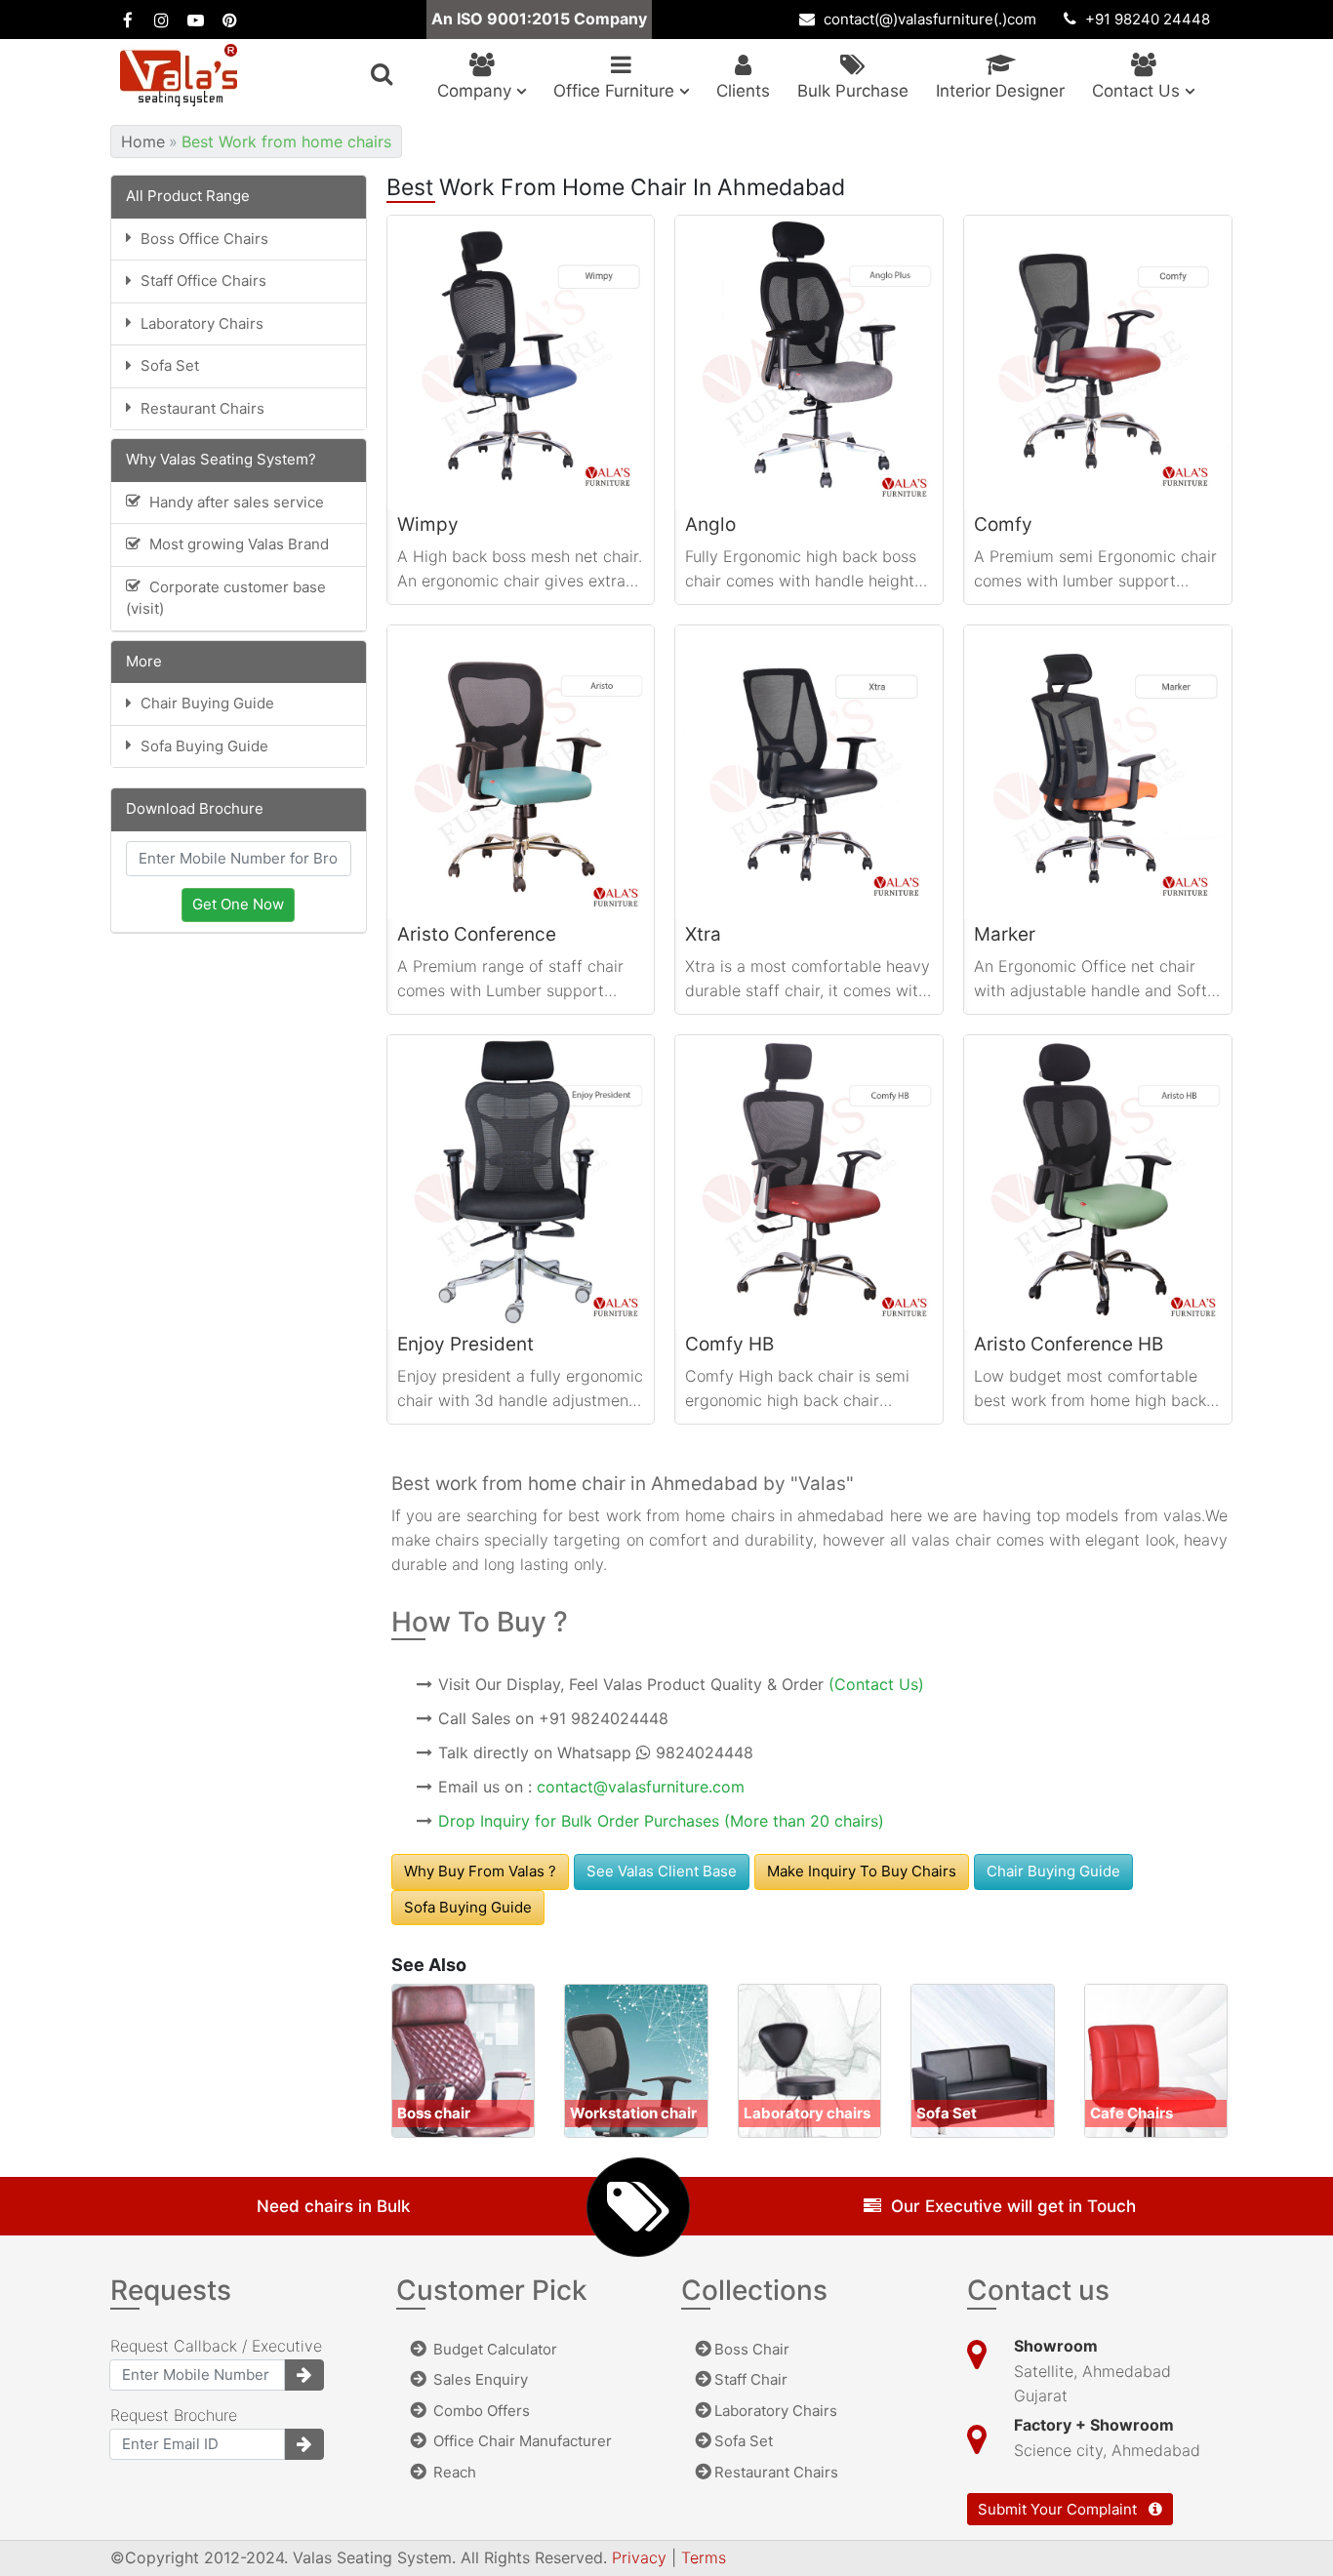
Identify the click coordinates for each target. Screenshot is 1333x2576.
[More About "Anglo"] (809, 362)
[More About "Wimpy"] (521, 362)
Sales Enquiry (479, 2379)
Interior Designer (1000, 91)
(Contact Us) (876, 1684)
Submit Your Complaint (1059, 2509)
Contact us (1138, 91)
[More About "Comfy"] (1098, 362)
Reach (453, 2472)
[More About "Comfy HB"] (809, 1182)
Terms (704, 2557)
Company (477, 91)
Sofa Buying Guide (468, 1907)
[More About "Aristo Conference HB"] (1098, 1182)
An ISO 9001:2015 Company (539, 19)
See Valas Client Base (662, 1871)
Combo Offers (480, 2411)
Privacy (642, 2557)
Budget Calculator (493, 2349)
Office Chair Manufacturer (521, 2441)
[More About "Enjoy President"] (521, 1182)
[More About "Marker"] (1098, 772)
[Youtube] (196, 20)
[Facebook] (127, 20)
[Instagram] (162, 20)
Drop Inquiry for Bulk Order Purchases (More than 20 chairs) (661, 1821)
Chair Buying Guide (1053, 1871)
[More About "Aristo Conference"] (521, 772)
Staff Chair (751, 2379)
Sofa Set (744, 2441)
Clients (743, 91)
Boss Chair (752, 2349)
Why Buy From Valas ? (480, 1871)
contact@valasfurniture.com (641, 1787)
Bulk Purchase (853, 91)
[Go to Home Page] (179, 75)
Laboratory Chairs (776, 2411)
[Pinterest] (230, 20)
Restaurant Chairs (776, 2472)
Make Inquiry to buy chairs (862, 1871)
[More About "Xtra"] (809, 772)
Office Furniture (616, 91)
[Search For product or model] (382, 74)
